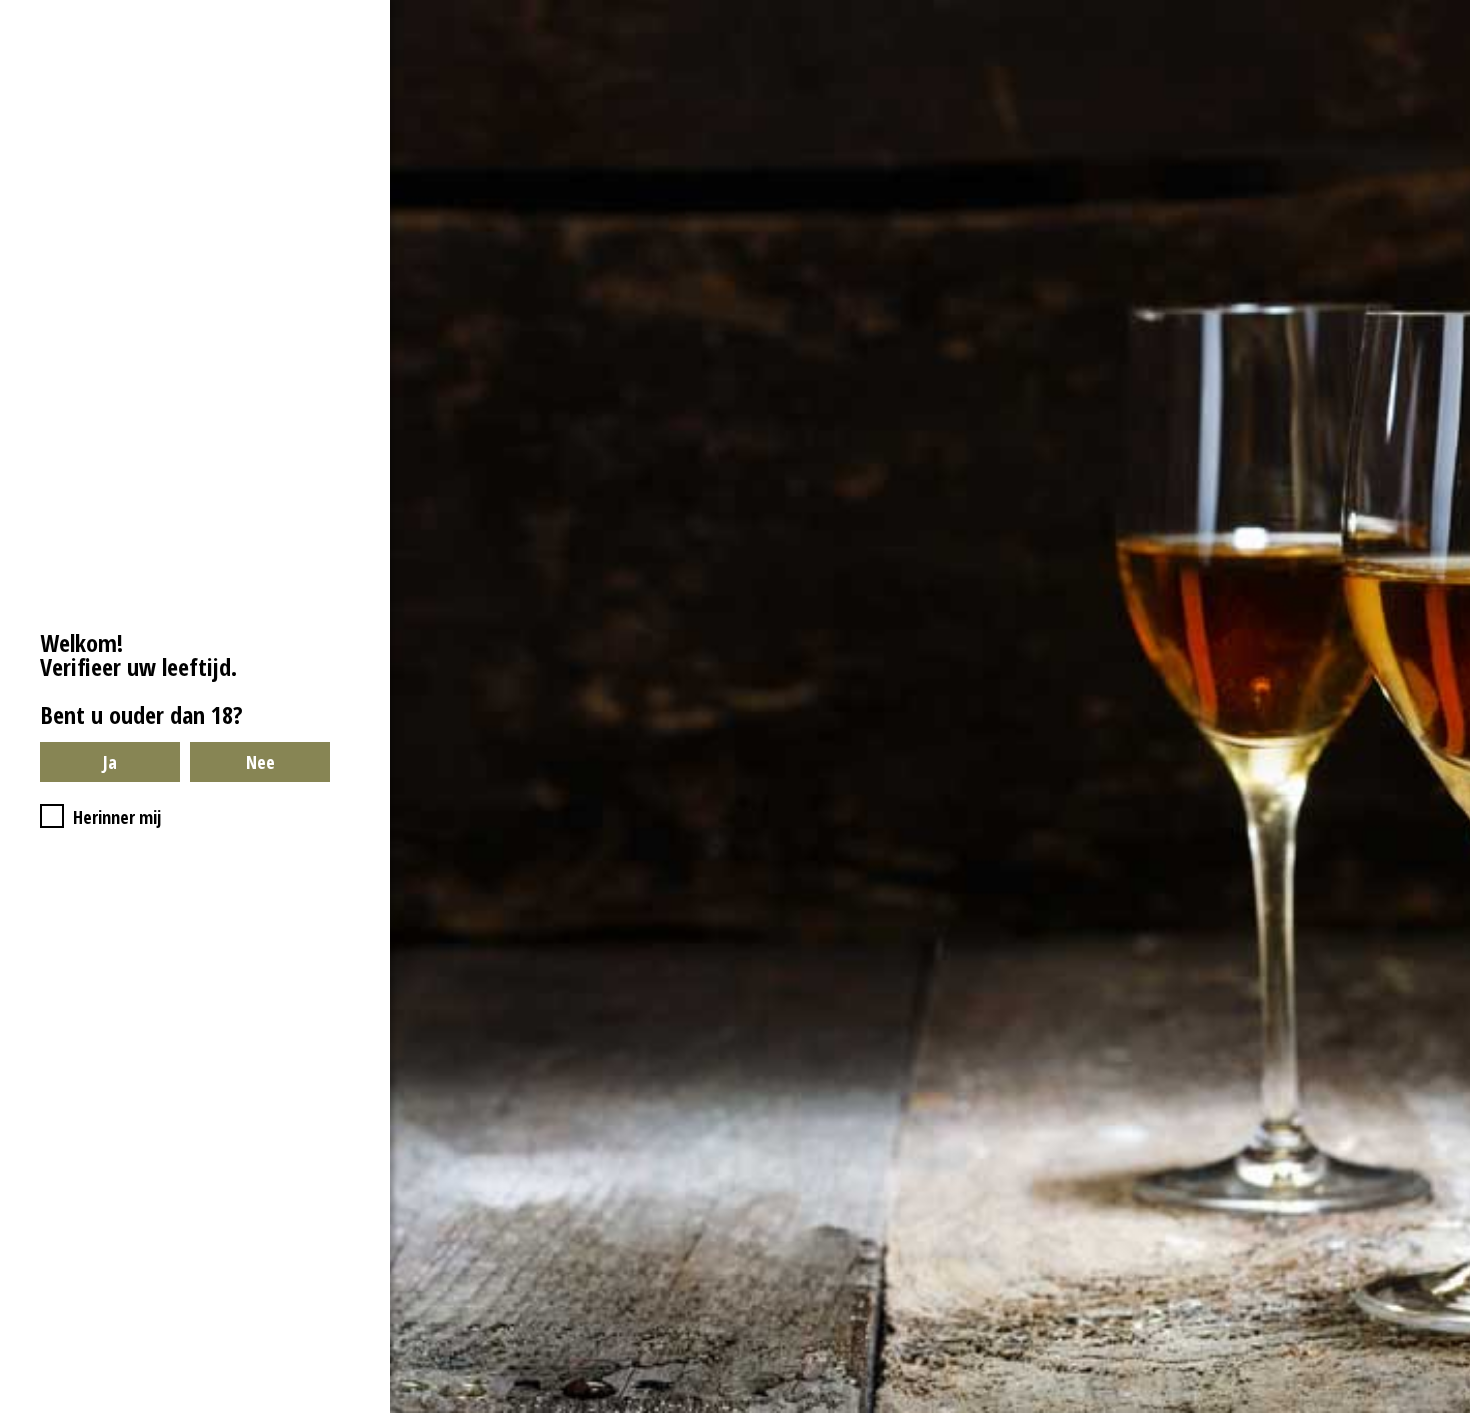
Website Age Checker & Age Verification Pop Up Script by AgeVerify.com (1445, 1408)
